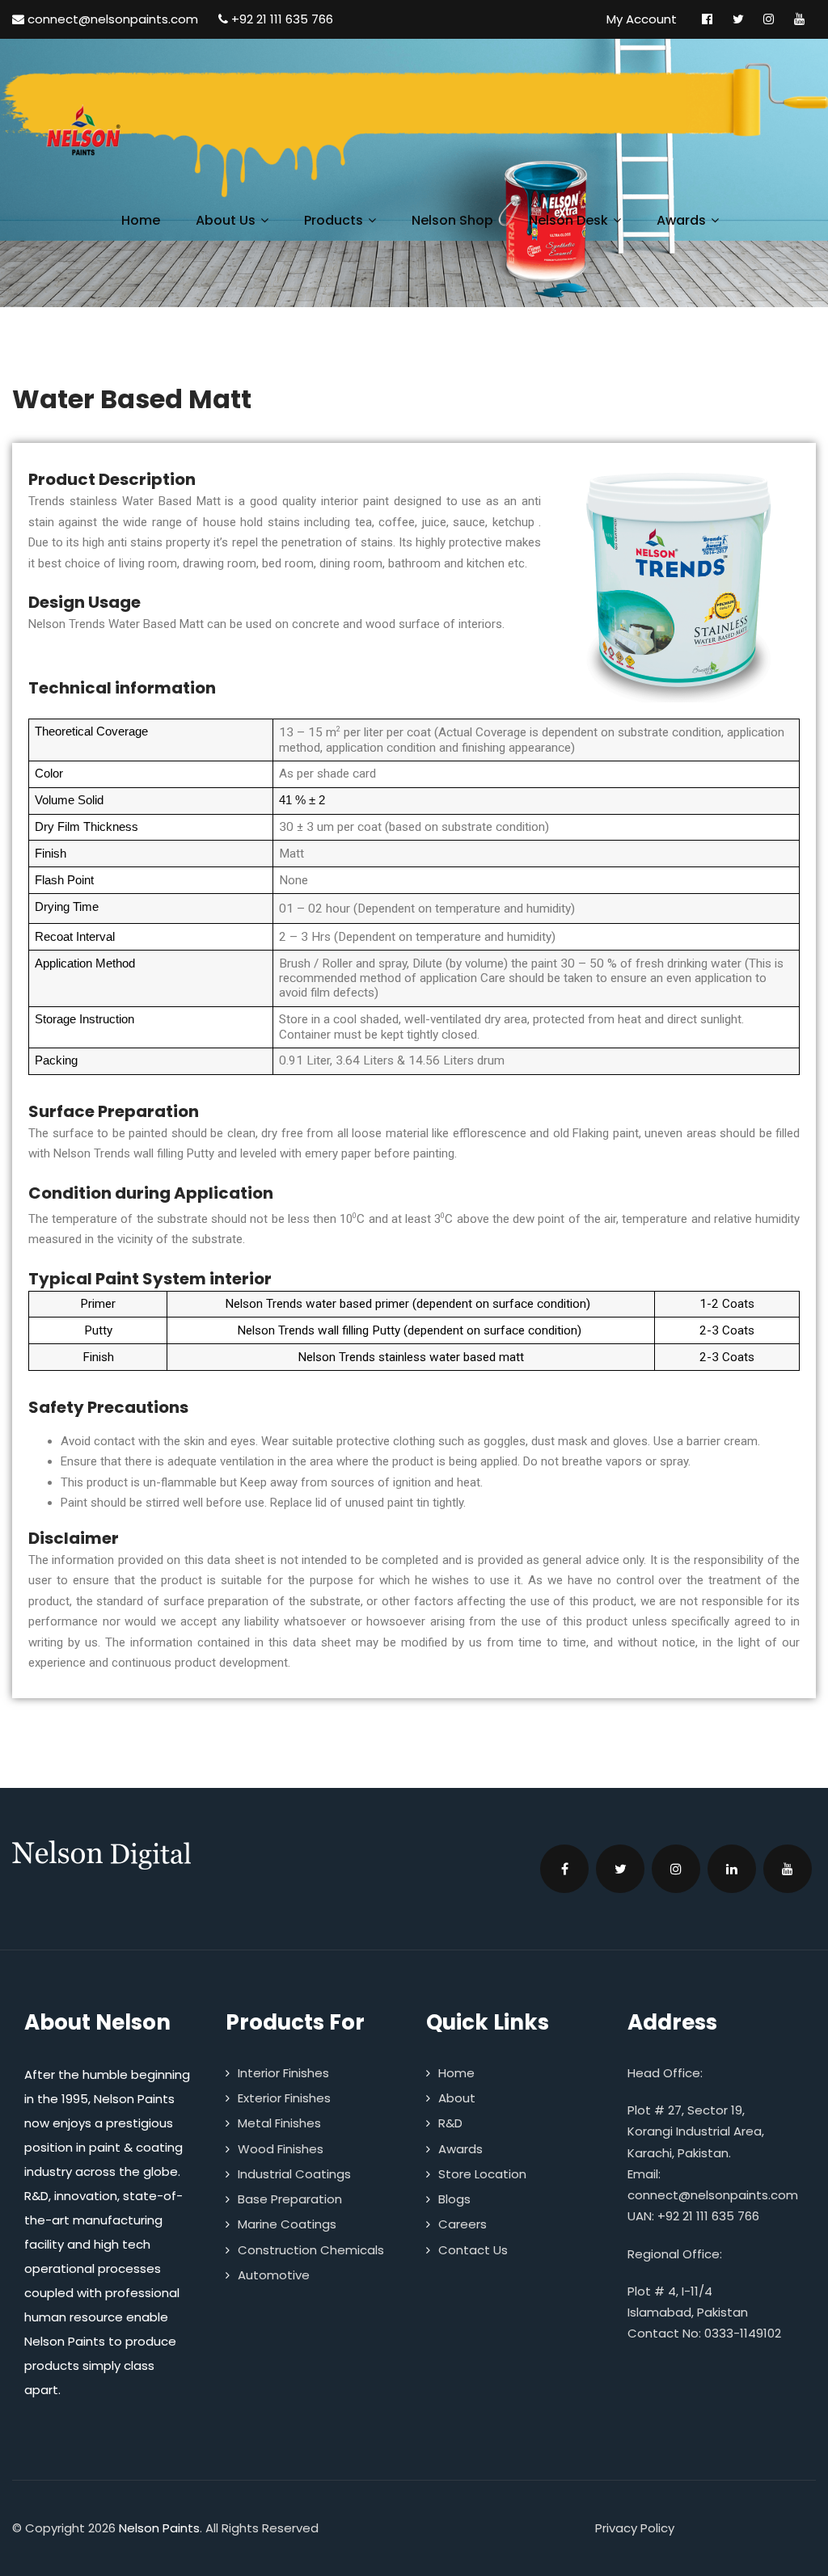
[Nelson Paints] (69, 132)
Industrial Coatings (294, 2174)
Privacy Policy (635, 2528)
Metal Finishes (279, 2123)
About (457, 2098)
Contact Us (473, 2250)
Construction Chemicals (311, 2250)
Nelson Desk (568, 220)
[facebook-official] (707, 19)
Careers (463, 2224)
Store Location (482, 2174)
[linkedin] (732, 1869)
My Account (642, 19)
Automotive (274, 2275)
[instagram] (769, 19)
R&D (450, 2123)
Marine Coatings (287, 2224)
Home (141, 220)
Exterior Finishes (284, 2098)
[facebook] (564, 1869)
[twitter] (738, 19)
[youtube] (799, 19)
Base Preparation (290, 2199)
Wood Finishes (281, 2149)
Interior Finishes (283, 2073)
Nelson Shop (452, 220)
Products (334, 220)
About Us (226, 220)
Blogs (454, 2199)
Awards (681, 220)
